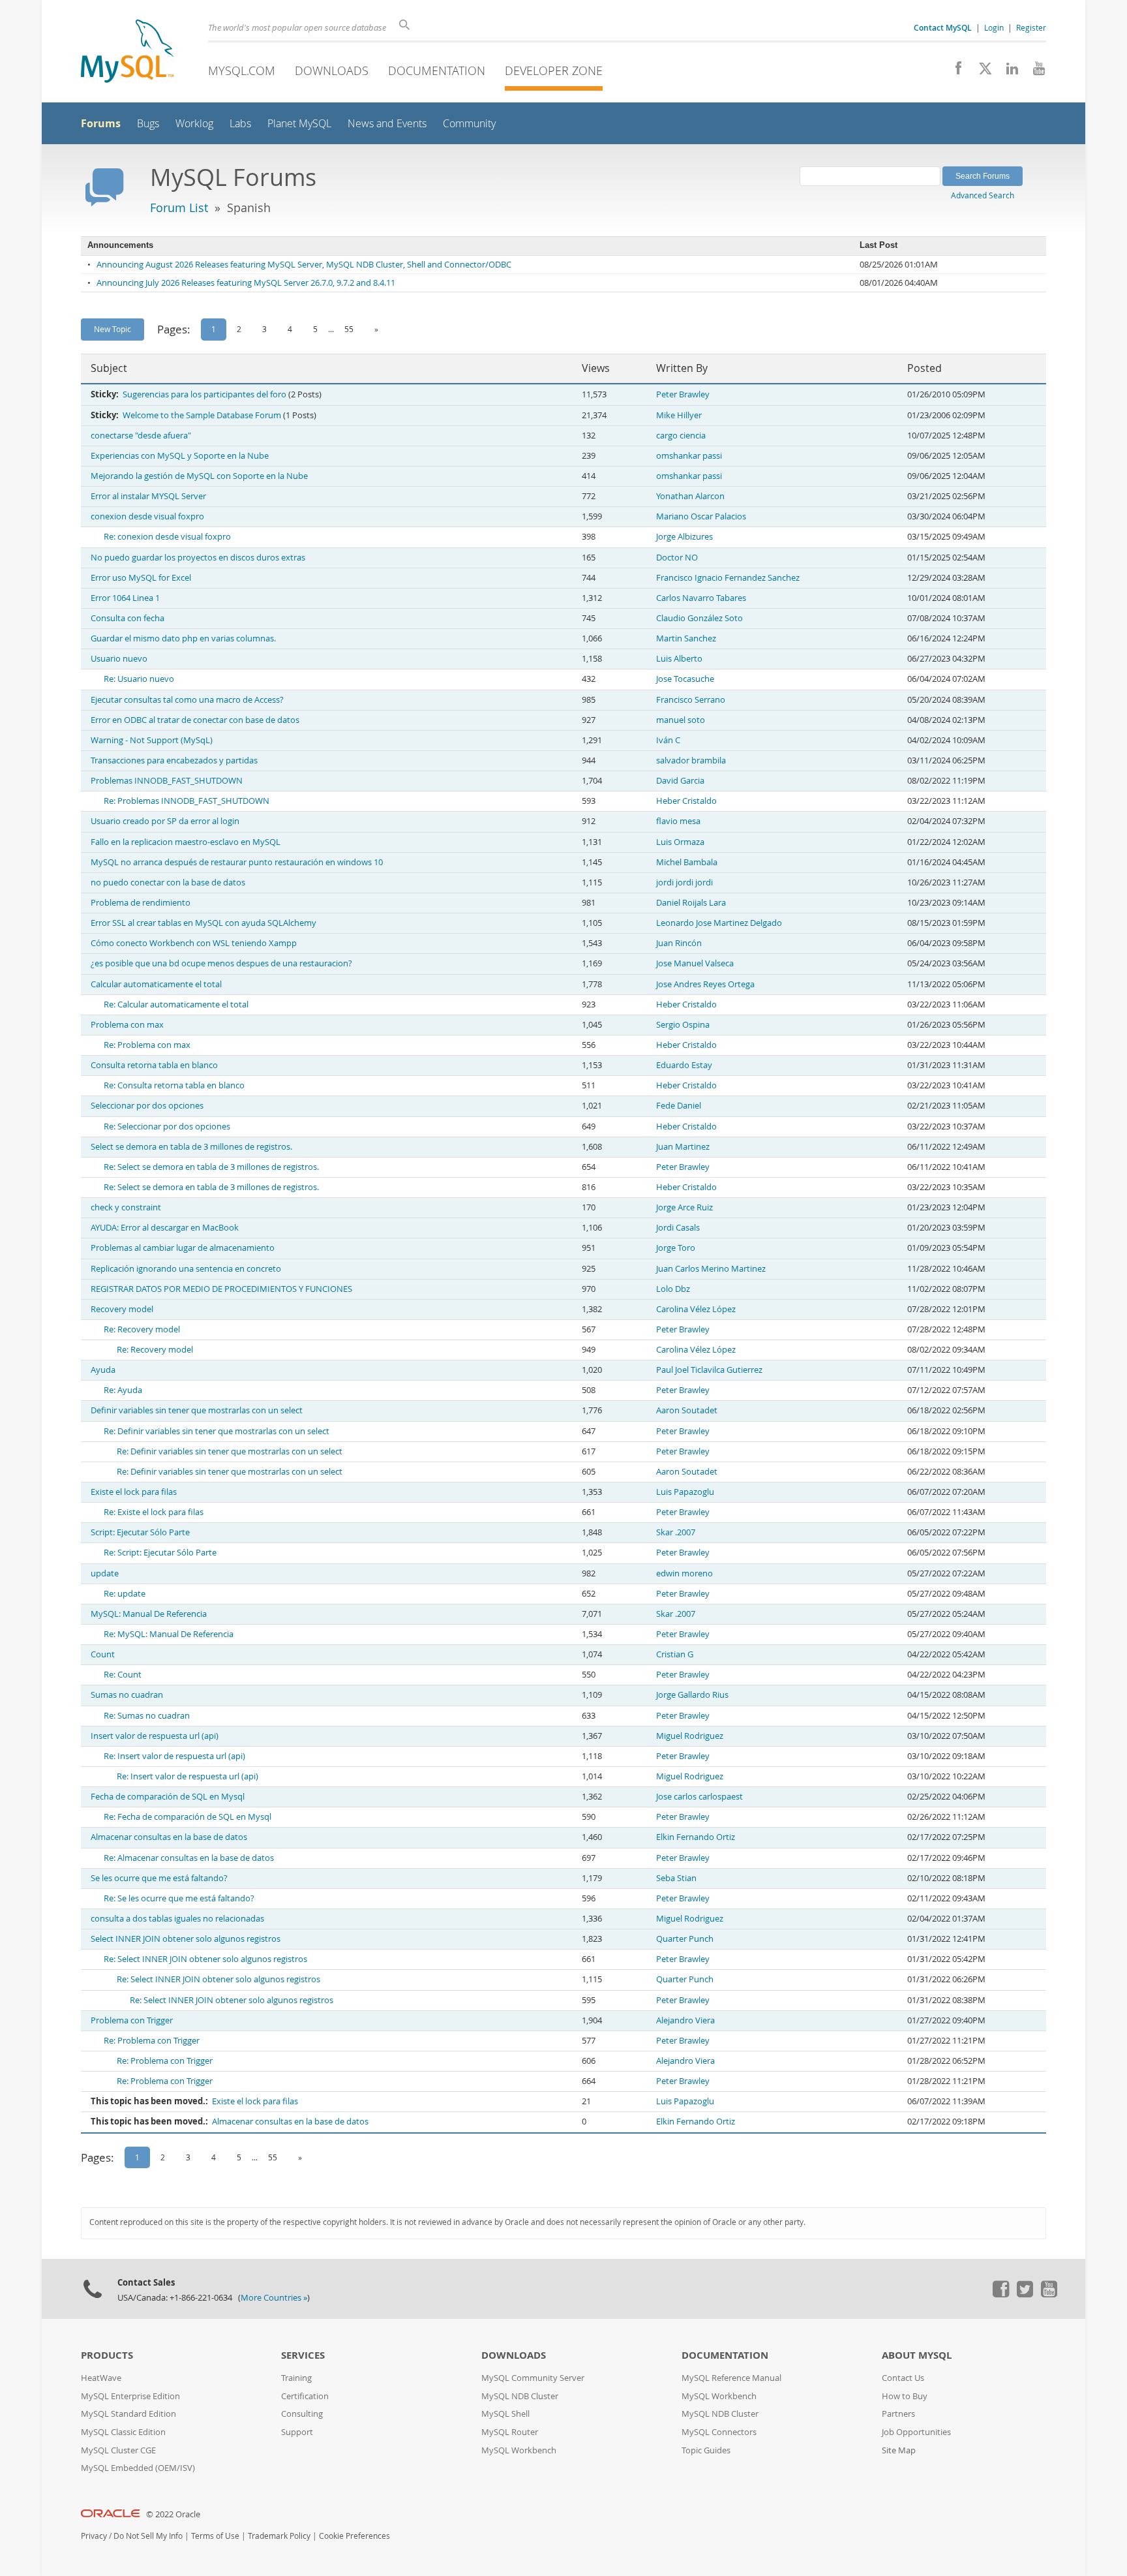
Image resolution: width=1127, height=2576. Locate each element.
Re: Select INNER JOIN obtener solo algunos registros (205, 1959)
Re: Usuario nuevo (139, 679)
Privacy (94, 2536)
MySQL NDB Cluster (520, 2396)
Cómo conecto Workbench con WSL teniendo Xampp (194, 943)
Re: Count (123, 1675)
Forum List (179, 207)
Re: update (125, 1594)
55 (349, 329)
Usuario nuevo (119, 659)
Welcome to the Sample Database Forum (202, 415)
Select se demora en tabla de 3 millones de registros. (191, 1147)
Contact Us (903, 2378)
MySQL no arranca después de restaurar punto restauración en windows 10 (237, 862)
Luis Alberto (679, 659)
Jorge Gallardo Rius (692, 1695)
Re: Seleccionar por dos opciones (167, 1127)
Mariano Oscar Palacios (701, 516)
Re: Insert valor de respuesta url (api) (174, 1756)
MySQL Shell (505, 2414)
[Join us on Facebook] (954, 72)
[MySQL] (127, 53)
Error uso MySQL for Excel (141, 578)
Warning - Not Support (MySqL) (152, 740)
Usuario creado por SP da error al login (165, 821)
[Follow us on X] (981, 72)
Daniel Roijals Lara (691, 903)
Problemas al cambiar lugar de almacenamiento (183, 1248)
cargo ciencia (681, 436)
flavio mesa (678, 821)
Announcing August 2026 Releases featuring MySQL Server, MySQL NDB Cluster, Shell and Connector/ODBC (304, 265)
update (105, 1573)
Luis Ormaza (680, 842)
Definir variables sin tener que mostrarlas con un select (197, 1410)
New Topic (113, 329)
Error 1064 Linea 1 (125, 598)
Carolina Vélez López (696, 1309)
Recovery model (122, 1309)
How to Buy (905, 2396)
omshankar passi (689, 456)
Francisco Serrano (691, 700)
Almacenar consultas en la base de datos (169, 1837)
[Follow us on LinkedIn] (1007, 72)
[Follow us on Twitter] (1025, 2294)
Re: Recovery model (142, 1329)
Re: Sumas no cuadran (147, 1716)
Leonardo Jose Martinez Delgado (719, 923)
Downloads (332, 70)
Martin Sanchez (686, 638)
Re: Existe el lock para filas (154, 1512)
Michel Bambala (687, 862)
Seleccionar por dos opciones (147, 1106)
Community (469, 124)
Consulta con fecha (128, 618)
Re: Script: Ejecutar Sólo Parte (160, 1553)
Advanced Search (983, 195)
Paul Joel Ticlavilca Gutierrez (709, 1370)
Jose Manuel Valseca (695, 963)
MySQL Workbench (519, 2450)
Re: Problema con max (147, 1045)
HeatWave (101, 2378)
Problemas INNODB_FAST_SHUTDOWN (167, 781)
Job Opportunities (916, 2432)
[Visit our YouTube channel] (1034, 72)
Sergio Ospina (683, 1025)
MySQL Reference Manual (731, 2378)
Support (297, 2432)
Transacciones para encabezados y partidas (174, 760)
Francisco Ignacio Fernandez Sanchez (728, 578)
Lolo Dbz (673, 1289)
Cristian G (675, 1654)
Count (103, 1654)
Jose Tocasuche (685, 679)
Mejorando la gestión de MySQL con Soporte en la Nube (199, 476)
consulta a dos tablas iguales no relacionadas (177, 1919)
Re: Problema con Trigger (152, 2041)
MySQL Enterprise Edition (130, 2396)
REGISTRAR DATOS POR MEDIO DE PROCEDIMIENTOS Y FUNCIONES (221, 1289)
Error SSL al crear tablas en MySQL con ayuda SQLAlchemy (203, 923)
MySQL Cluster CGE (118, 2450)
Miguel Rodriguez (690, 1736)
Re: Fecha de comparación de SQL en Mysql (188, 1817)
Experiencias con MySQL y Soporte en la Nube (180, 456)
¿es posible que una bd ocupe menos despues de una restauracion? (221, 963)
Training (296, 2378)
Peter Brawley (683, 394)
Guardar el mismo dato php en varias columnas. (183, 638)
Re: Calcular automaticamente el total (176, 1004)
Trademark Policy (279, 2536)
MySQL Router (510, 2432)
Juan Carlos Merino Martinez (711, 1269)
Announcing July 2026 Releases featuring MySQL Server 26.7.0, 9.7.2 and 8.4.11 (246, 283)
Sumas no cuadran (127, 1695)
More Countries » (274, 2298)
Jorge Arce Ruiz (684, 1207)
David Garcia (680, 781)
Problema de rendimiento (141, 903)
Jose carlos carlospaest (699, 1797)
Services (303, 2355)
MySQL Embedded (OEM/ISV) (138, 2468)
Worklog (194, 124)
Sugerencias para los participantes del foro (204, 394)
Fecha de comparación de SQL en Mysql (168, 1797)
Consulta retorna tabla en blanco (154, 1065)
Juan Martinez (683, 1147)
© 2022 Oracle (173, 2514)
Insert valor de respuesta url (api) (155, 1736)
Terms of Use (215, 2536)
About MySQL (917, 2355)
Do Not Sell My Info (148, 2536)
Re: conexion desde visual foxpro (167, 537)
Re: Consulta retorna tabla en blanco (174, 1085)
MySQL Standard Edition (128, 2414)
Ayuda (103, 1370)
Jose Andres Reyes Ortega (705, 984)
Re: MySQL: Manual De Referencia (169, 1634)
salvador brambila (691, 760)
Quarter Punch (685, 1939)
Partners (898, 2414)
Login (994, 27)
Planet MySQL (299, 124)
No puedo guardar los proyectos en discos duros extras (198, 558)
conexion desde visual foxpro (147, 516)
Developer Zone (554, 70)
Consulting (302, 2414)
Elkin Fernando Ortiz (696, 1837)
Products (107, 2355)
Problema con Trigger (132, 2020)
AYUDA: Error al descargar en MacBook (165, 1228)
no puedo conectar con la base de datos (168, 882)
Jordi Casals (678, 1228)
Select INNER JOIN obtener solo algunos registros (186, 1939)
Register (1031, 27)
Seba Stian (676, 1878)
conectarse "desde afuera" (141, 436)
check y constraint (126, 1207)
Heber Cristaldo (686, 801)
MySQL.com (242, 70)
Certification (305, 2396)
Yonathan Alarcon (690, 496)
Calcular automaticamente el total (156, 984)
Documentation (437, 70)
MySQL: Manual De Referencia (149, 1614)
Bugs (148, 124)
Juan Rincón (679, 943)
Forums (101, 123)
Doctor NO (677, 558)
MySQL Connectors (719, 2432)
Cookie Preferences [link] (354, 2536)
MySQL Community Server (533, 2378)
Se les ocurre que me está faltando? (159, 1878)
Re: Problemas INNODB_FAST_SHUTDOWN (187, 801)
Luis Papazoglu (685, 1492)
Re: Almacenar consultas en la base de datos (189, 1858)
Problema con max (127, 1025)
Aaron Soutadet (687, 1410)
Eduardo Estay (684, 1065)
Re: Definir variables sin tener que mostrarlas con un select (217, 1431)
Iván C (668, 740)
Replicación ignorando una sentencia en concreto (186, 1269)
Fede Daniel (679, 1106)
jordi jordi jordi (684, 882)
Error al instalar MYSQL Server (148, 496)
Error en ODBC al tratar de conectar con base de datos (195, 720)
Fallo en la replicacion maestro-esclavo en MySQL (186, 842)
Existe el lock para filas (134, 1492)
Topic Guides (706, 2450)
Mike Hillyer (679, 415)
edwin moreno (684, 1573)
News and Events (387, 124)
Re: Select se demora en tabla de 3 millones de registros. (211, 1167)
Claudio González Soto (699, 618)
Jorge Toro (676, 1248)
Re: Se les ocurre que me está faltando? (179, 1898)
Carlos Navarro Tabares (701, 598)
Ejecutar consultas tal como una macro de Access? (187, 700)
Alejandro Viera (685, 2020)
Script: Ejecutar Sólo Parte (140, 1532)
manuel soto (681, 720)
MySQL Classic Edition (123, 2432)
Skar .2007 (676, 1532)
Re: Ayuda (123, 1390)
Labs (240, 124)
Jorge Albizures (684, 537)
